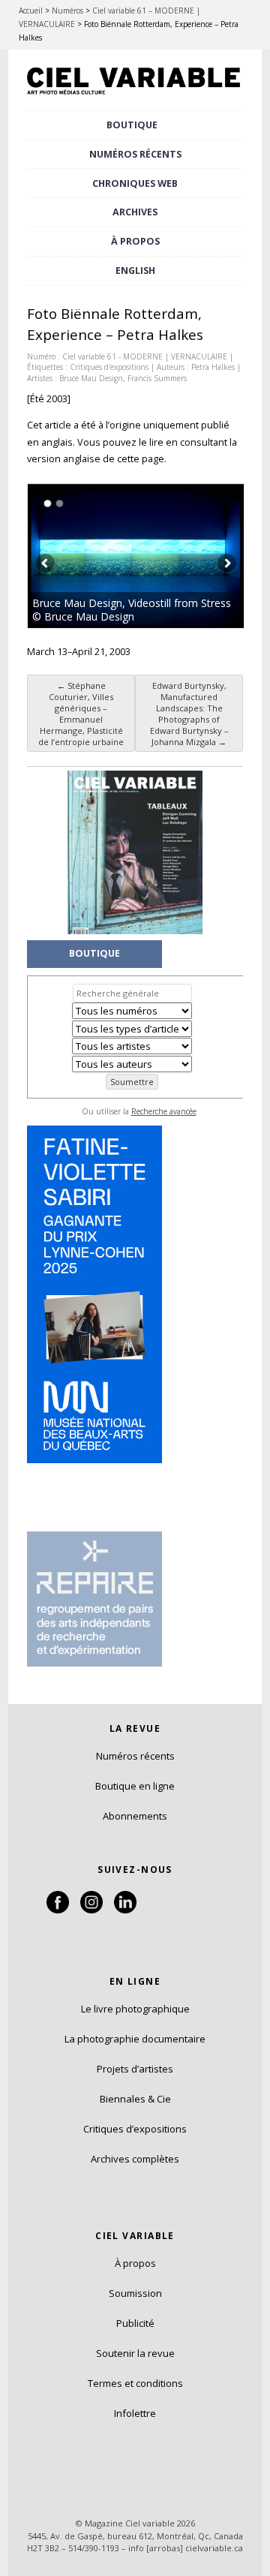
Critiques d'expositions (109, 367)
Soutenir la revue (135, 2353)
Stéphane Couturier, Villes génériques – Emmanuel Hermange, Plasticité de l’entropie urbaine (81, 714)
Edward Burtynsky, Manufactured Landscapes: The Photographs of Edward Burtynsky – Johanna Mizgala (189, 714)
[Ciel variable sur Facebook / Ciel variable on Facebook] (58, 1910)
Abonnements (135, 1816)
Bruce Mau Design (91, 378)
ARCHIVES (135, 212)
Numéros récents (135, 1756)
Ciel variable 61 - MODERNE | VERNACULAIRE (145, 356)
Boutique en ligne (135, 1786)
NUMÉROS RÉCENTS (135, 154)
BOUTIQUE (132, 125)
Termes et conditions (135, 2383)
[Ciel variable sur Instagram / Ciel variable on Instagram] (91, 1910)
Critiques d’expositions (135, 2129)
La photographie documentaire (135, 2039)
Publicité (135, 2323)
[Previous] (82, 556)
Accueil (31, 11)
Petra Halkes (213, 367)
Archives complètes (135, 2159)
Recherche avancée (164, 1111)
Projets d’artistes (135, 2069)
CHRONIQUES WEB (135, 183)
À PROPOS (135, 241)
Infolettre (135, 2413)
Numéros (67, 11)
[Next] (190, 556)
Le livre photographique (135, 2009)
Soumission (135, 2293)
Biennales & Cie (135, 2099)
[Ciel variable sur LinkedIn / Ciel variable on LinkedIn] (125, 1910)
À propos (135, 2263)
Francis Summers (157, 378)
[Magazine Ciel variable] (135, 95)
